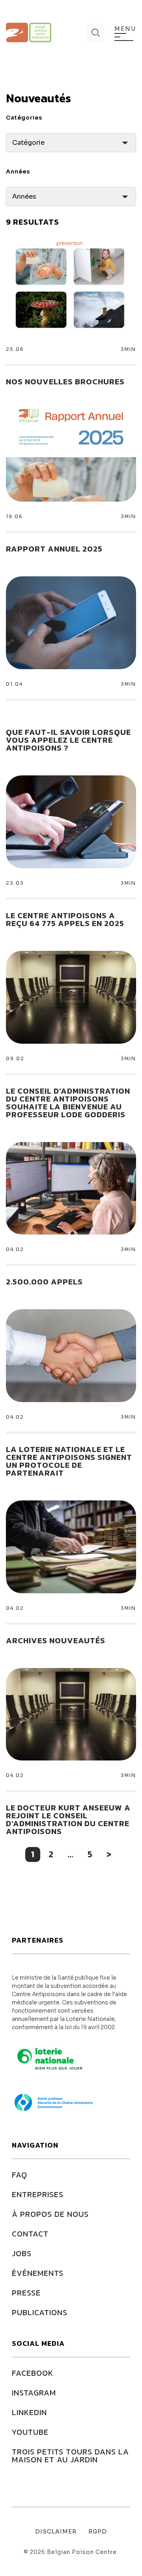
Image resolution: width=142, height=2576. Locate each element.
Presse (26, 2293)
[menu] (124, 37)
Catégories (24, 118)
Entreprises (38, 2194)
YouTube (30, 2432)
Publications (40, 2312)
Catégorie (28, 143)
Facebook (33, 2373)
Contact (30, 2234)
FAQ (20, 2175)
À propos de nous (50, 2214)
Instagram (34, 2393)
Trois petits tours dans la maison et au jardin (70, 2456)
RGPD (98, 2532)
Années (18, 172)
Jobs (22, 2253)
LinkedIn (29, 2412)
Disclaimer (56, 2532)
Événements (38, 2273)
